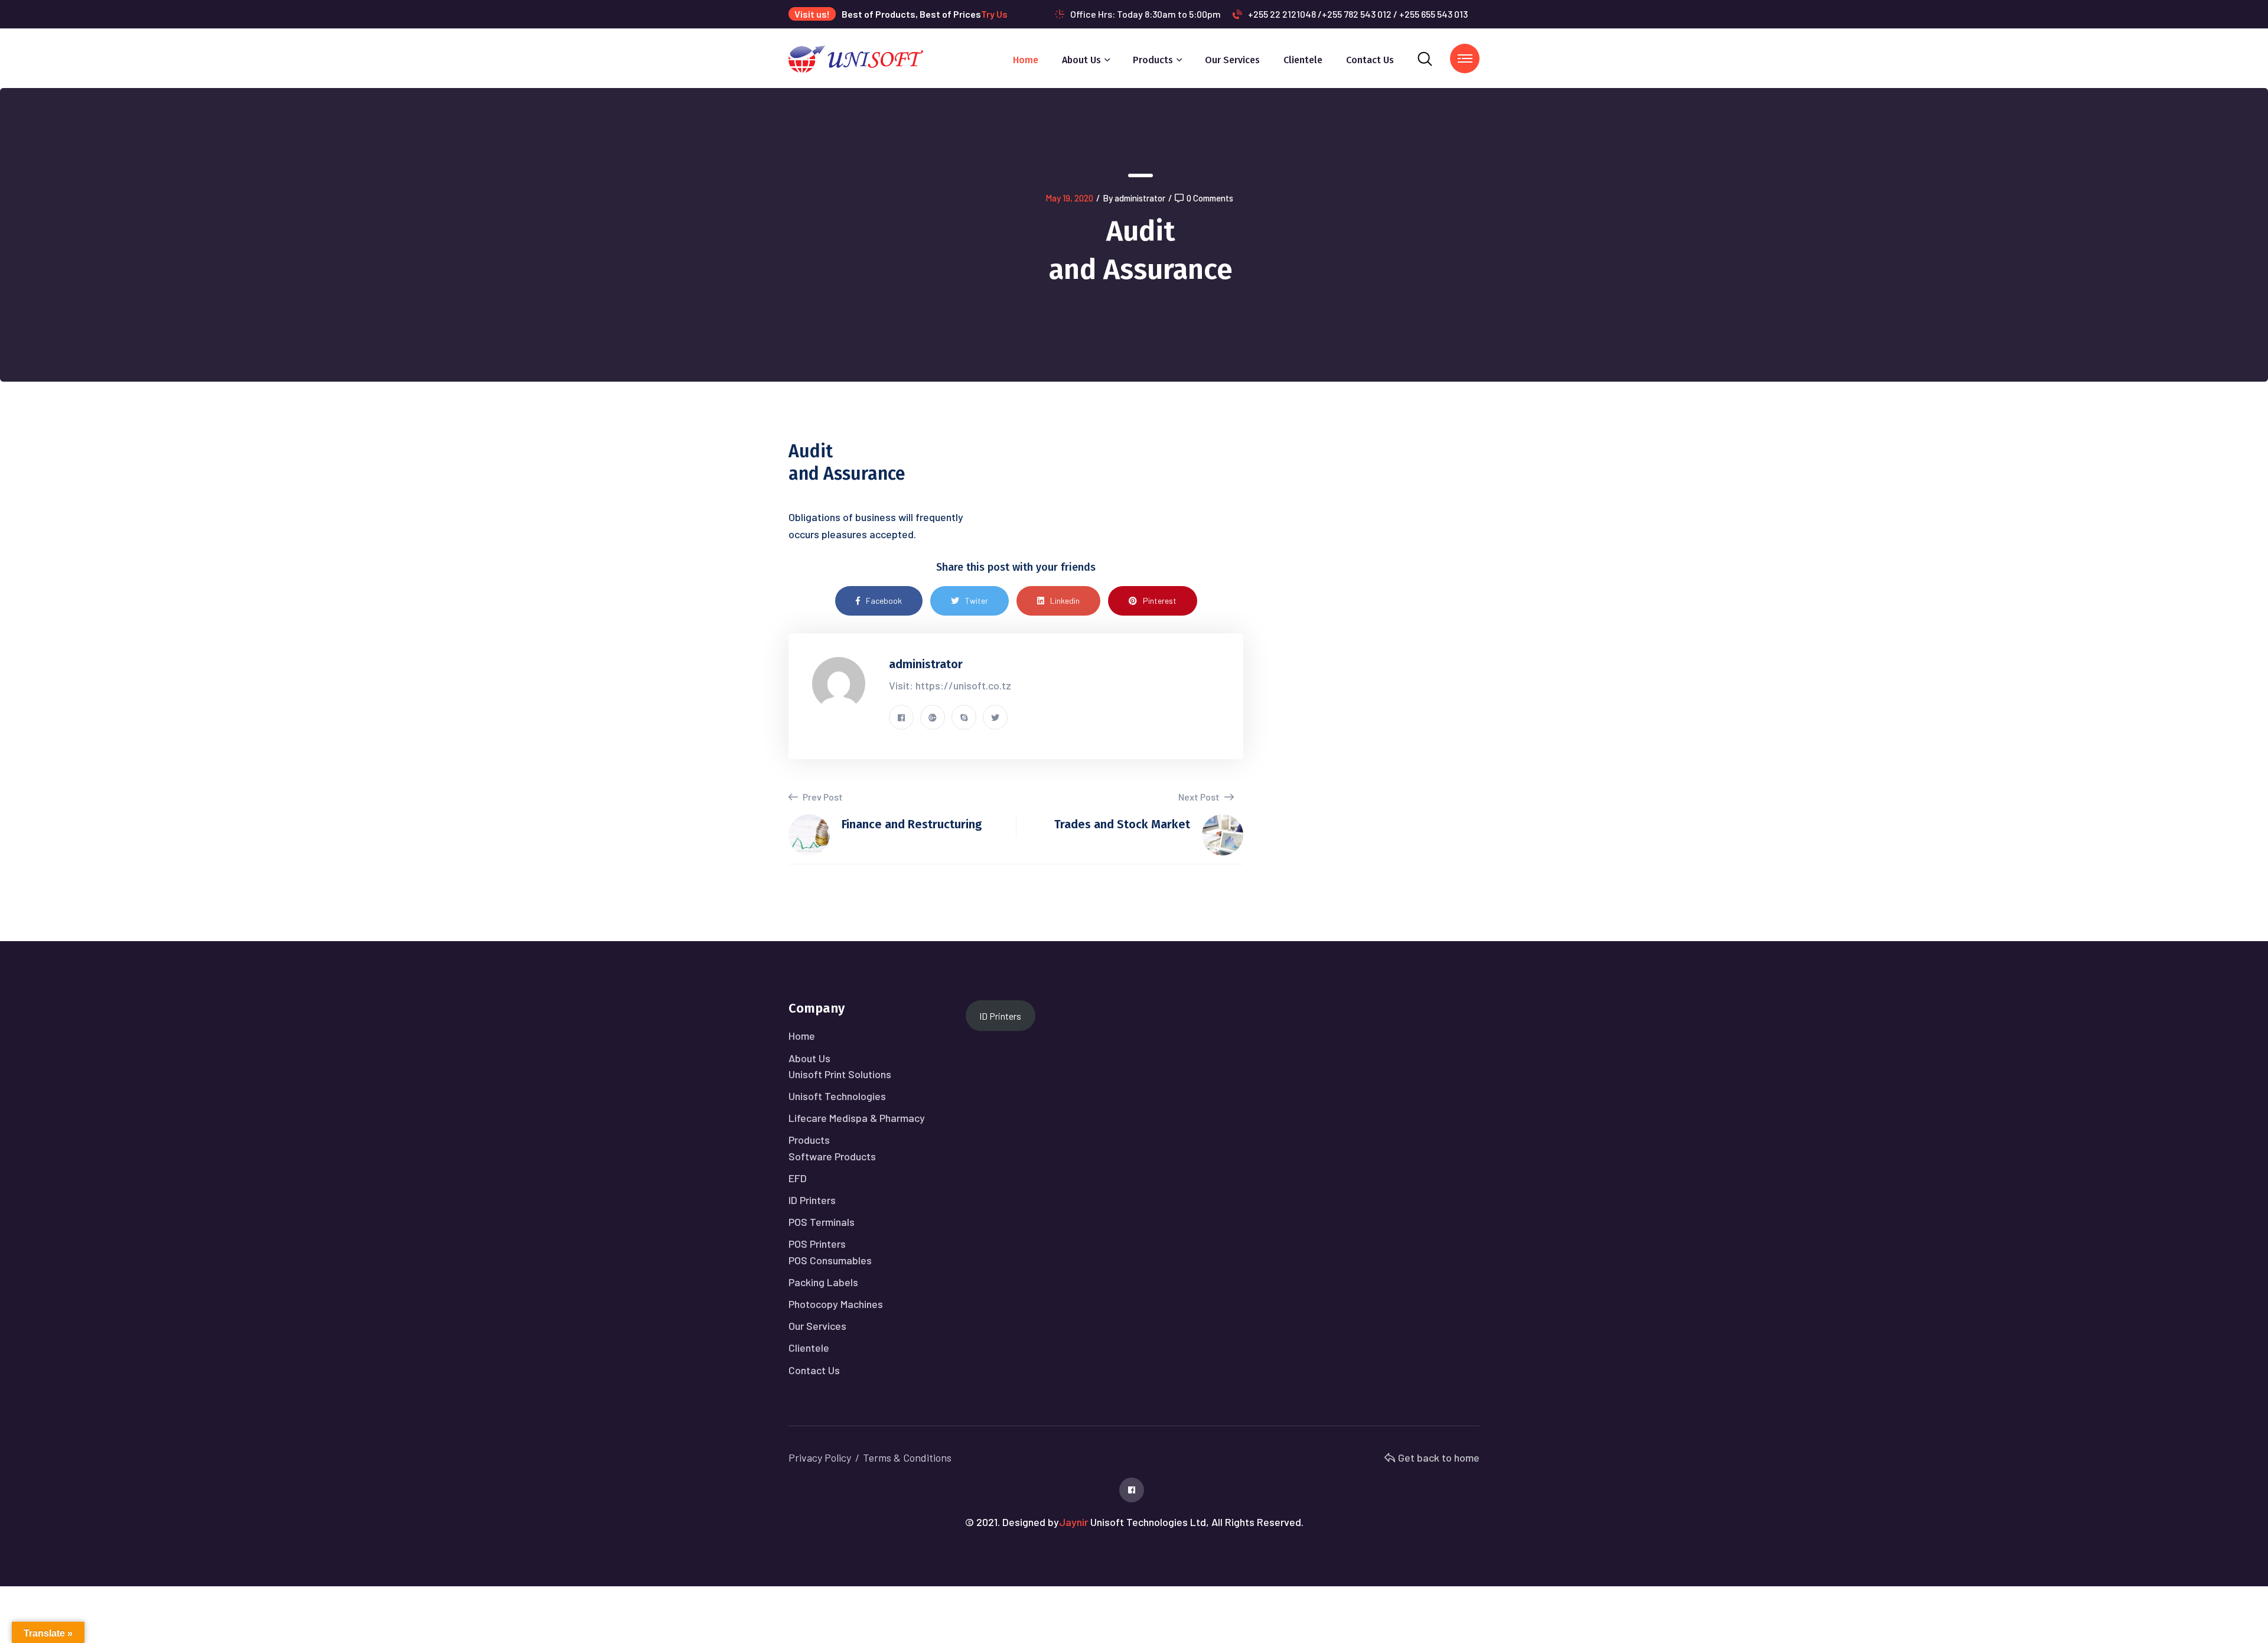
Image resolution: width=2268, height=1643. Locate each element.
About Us (1081, 60)
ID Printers (812, 1200)
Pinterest (1160, 601)
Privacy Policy (820, 1457)
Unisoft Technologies (837, 1096)
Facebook (884, 601)
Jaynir (1073, 1522)
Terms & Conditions (907, 1457)
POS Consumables (830, 1260)
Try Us (994, 14)
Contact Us (1370, 60)
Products (1153, 60)
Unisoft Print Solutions (840, 1074)
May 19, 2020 (1069, 198)
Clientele (1303, 60)
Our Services (1232, 60)
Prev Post (822, 797)
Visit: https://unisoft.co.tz (950, 685)
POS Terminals (822, 1222)
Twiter (977, 601)
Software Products (832, 1156)
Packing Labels (823, 1282)
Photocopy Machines (836, 1304)
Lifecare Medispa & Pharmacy (857, 1118)
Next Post (1200, 797)
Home (1026, 60)
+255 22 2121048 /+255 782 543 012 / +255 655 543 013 (1358, 14)
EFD (798, 1178)
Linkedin (1065, 601)
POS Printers (817, 1244)
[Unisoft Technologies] (856, 57)
